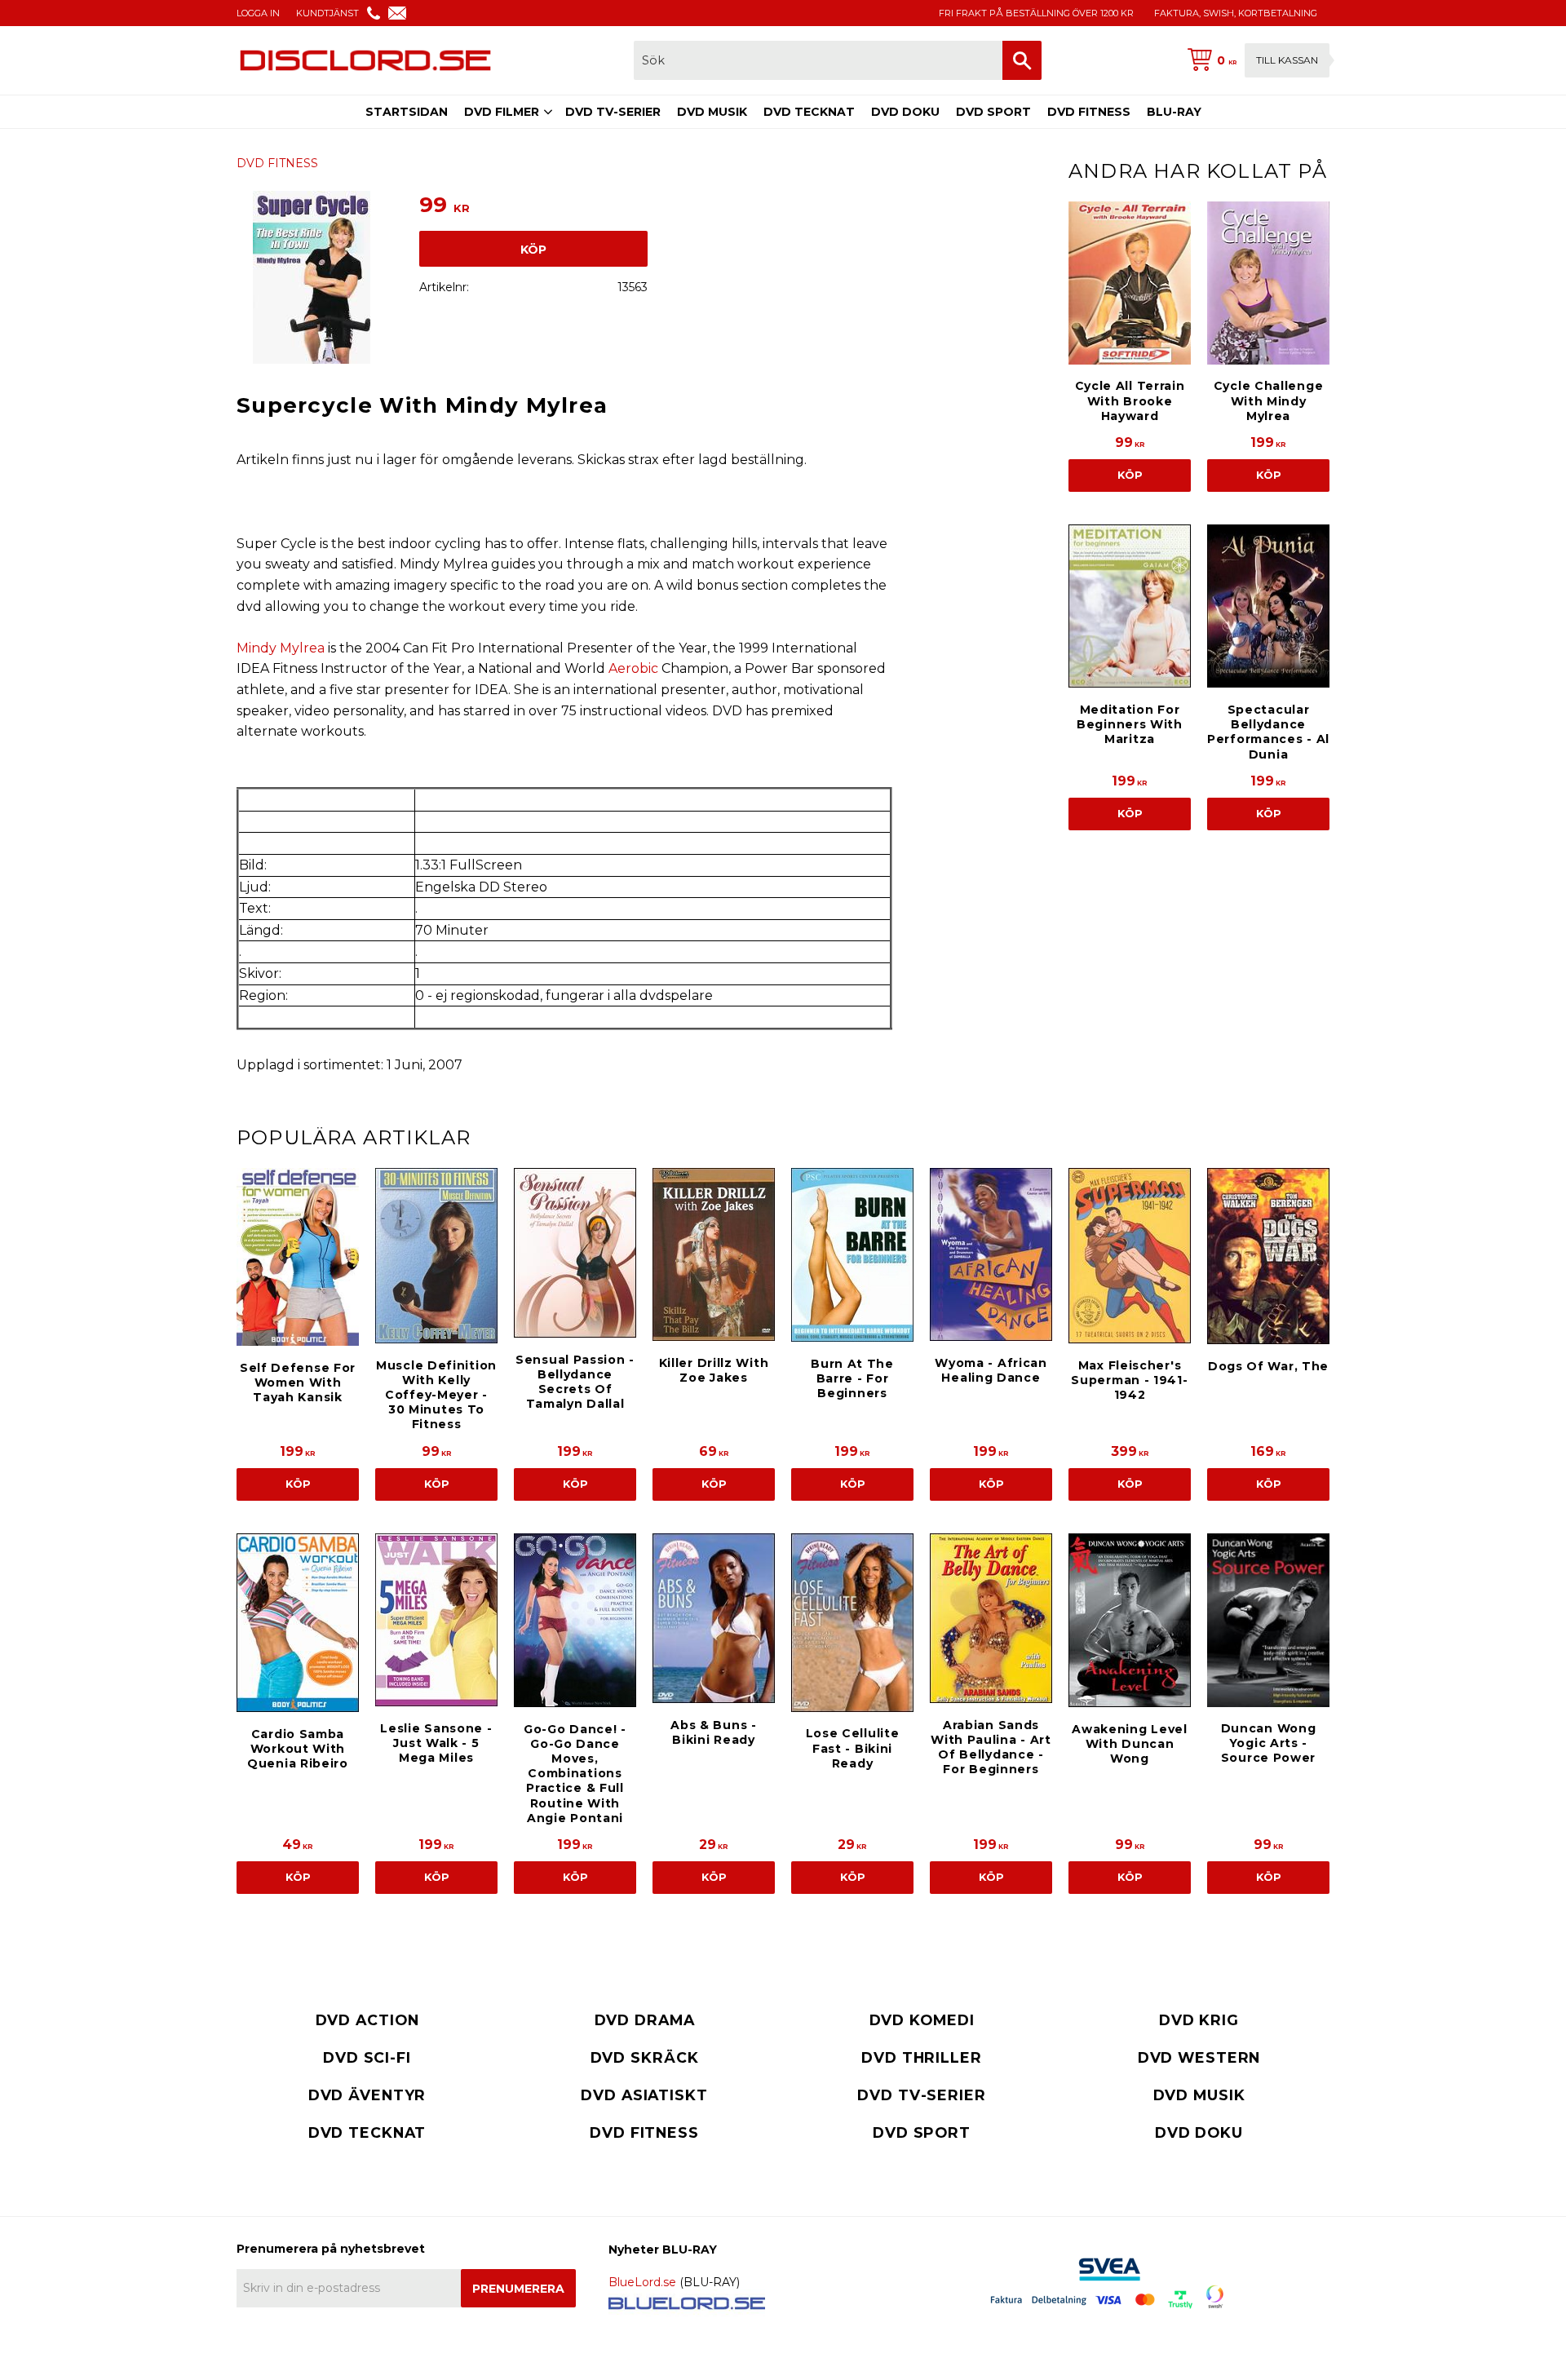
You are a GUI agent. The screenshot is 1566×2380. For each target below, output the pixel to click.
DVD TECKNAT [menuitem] (809, 112)
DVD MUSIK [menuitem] (712, 112)
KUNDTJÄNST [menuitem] (327, 13)
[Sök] (1022, 60)
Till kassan (1287, 60)
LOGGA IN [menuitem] (258, 13)
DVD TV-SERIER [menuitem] (613, 112)
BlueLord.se (642, 2282)
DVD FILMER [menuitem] (502, 112)
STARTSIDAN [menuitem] (407, 112)
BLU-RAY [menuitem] (1174, 112)
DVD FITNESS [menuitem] (1089, 112)
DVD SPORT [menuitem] (993, 112)
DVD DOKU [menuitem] (905, 112)
